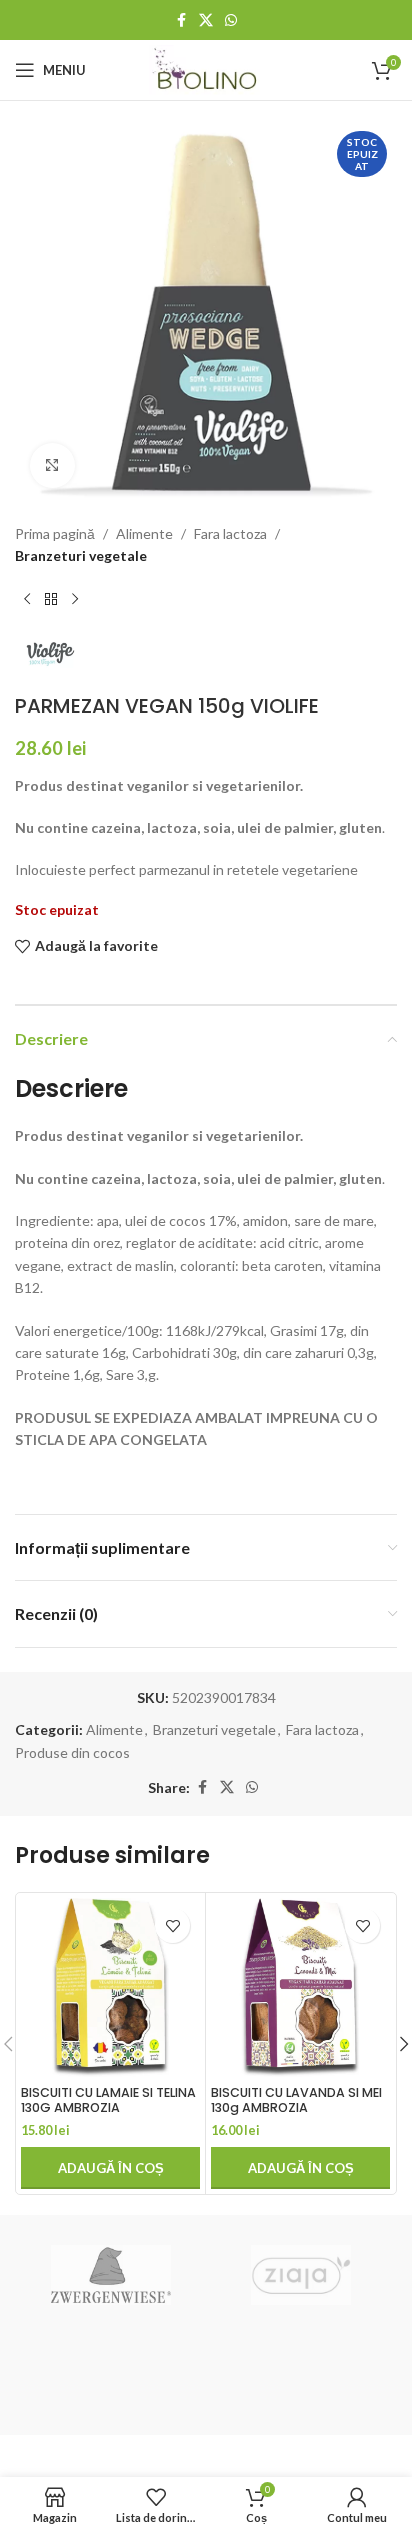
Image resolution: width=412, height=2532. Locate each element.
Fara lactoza (230, 533)
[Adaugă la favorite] (172, 1925)
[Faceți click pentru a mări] (52, 465)
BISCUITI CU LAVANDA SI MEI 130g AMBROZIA (296, 2100)
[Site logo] (206, 68)
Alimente (144, 533)
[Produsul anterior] (27, 600)
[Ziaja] (301, 2275)
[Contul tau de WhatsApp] (231, 20)
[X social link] (206, 20)
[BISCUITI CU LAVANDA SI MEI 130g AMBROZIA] (300, 1987)
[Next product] (75, 600)
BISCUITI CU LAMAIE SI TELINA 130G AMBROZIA (108, 2100)
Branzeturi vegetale (81, 555)
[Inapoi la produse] (51, 600)
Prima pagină (55, 533)
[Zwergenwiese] (110, 2275)
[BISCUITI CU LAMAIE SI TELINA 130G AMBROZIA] (110, 1987)
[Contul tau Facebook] (181, 20)
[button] (110, 2168)
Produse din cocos (72, 1752)
